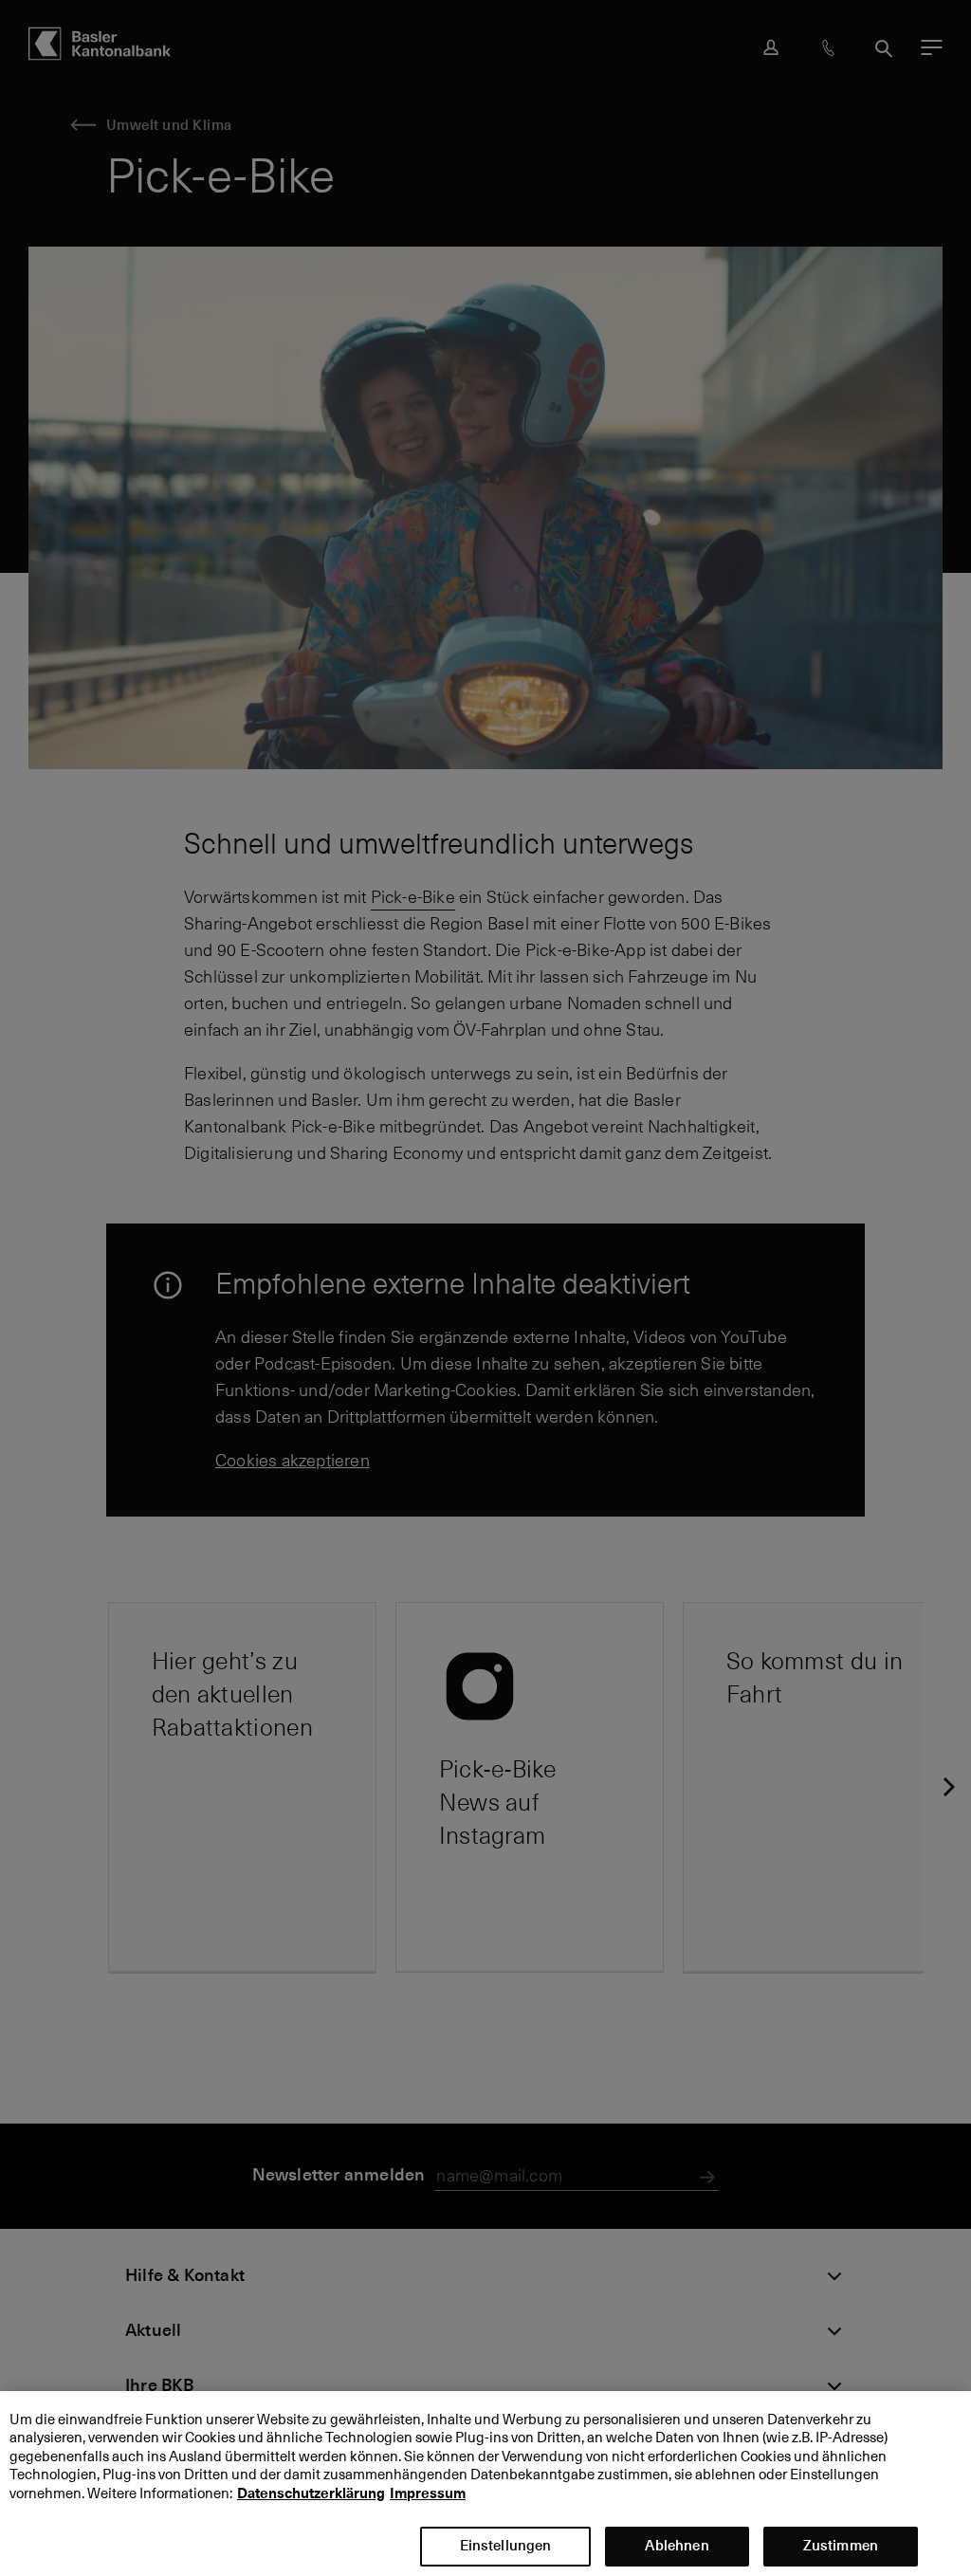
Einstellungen (506, 2545)
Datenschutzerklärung (311, 2493)
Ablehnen (677, 2545)
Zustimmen (841, 2545)
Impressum (428, 2493)
